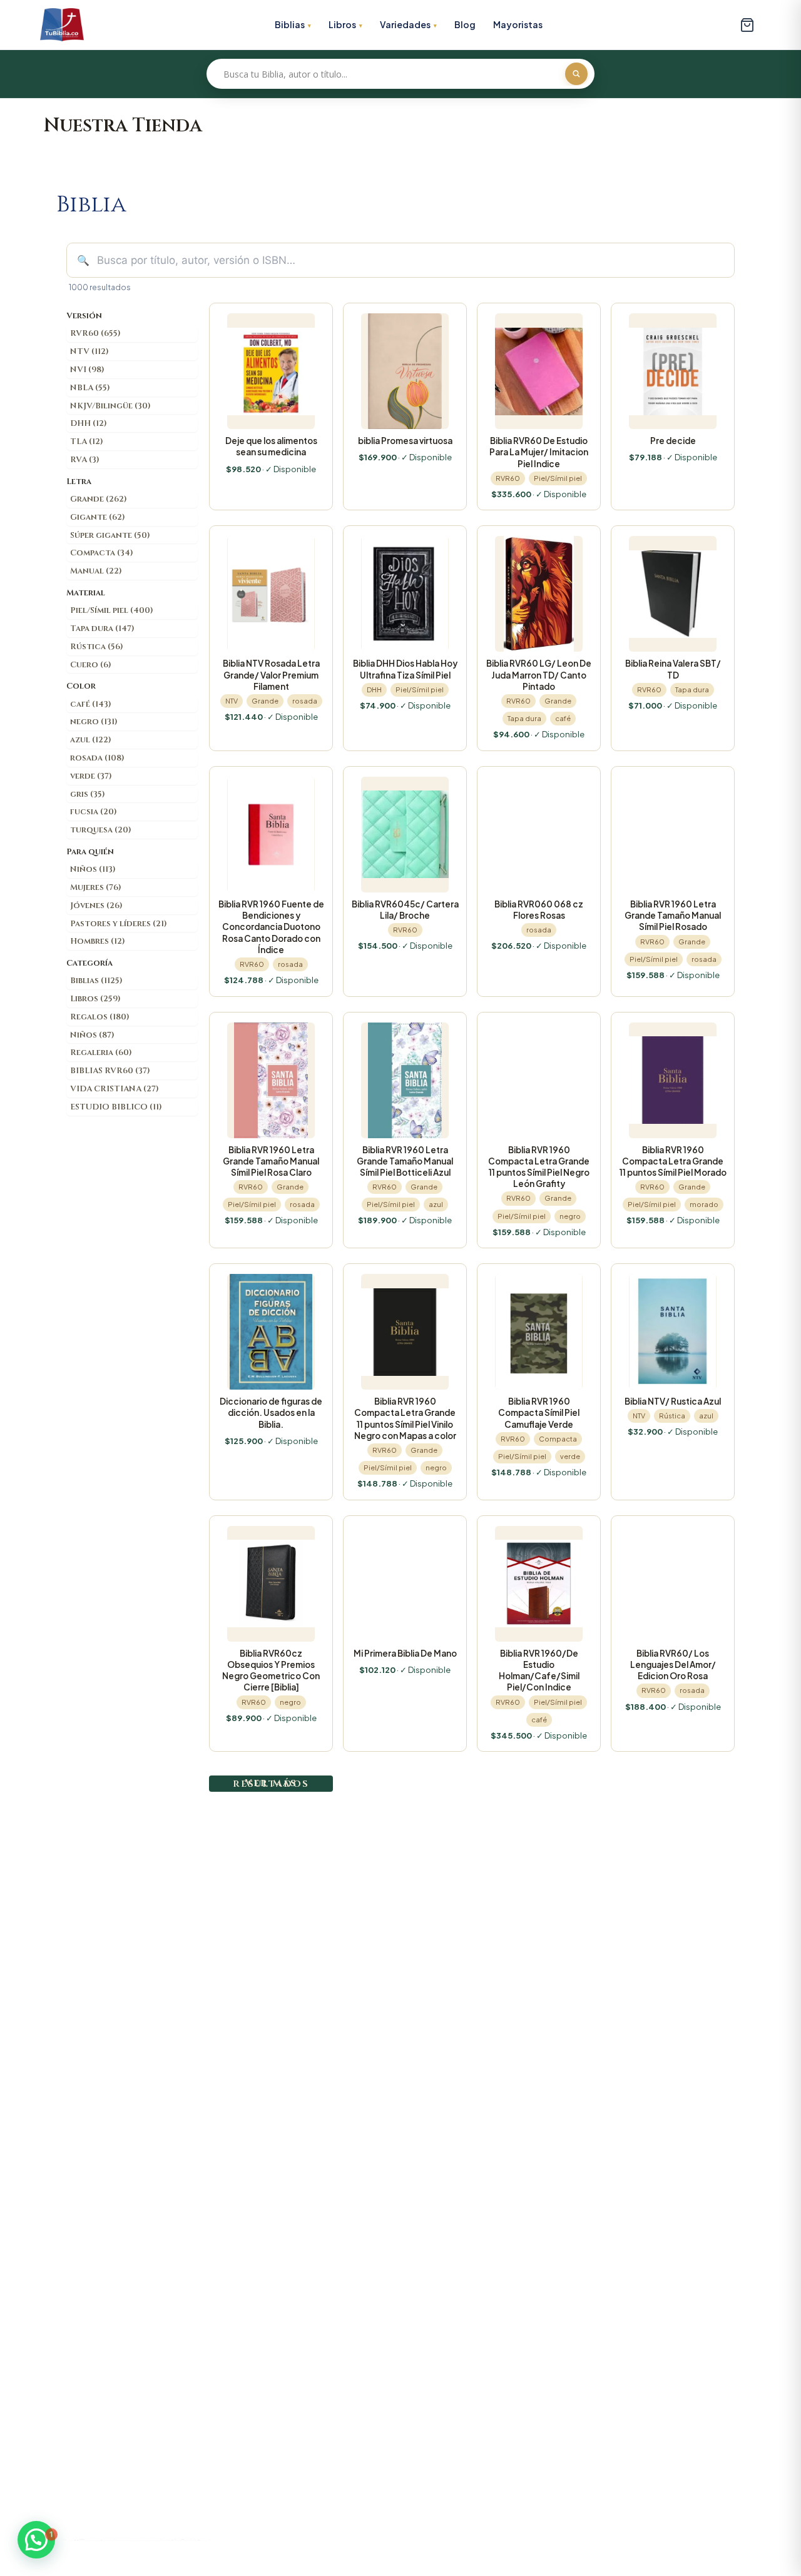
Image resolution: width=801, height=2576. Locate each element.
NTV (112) (89, 351)
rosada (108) (97, 758)
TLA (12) (87, 442)
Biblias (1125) (96, 981)
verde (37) (91, 776)
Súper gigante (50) (110, 535)
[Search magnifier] (576, 74)
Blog (465, 24)
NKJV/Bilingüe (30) (110, 406)
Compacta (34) (102, 553)
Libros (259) (95, 999)
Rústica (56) (97, 647)
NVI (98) (87, 370)
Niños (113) (93, 869)
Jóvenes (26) (96, 906)
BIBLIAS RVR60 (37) (110, 1071)
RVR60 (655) (95, 333)
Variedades (405, 24)
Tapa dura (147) (102, 629)
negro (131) (94, 722)
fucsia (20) (94, 812)
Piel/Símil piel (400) (112, 610)
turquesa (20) (101, 830)
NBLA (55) (90, 388)
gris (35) (88, 794)
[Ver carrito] (747, 25)
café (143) (91, 704)
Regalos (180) (100, 1017)
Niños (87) (92, 1035)
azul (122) (91, 740)
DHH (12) (89, 423)
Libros (342, 24)
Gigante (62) (98, 517)
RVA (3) (85, 460)
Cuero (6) (91, 665)
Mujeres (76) (96, 887)
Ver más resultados (271, 1783)
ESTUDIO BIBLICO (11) (116, 1107)
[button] (36, 2540)
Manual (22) (96, 571)
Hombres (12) (98, 941)
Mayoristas (518, 24)
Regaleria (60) (101, 1053)
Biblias (290, 24)
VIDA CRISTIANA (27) (115, 1089)
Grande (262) (99, 499)
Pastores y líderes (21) (119, 924)
